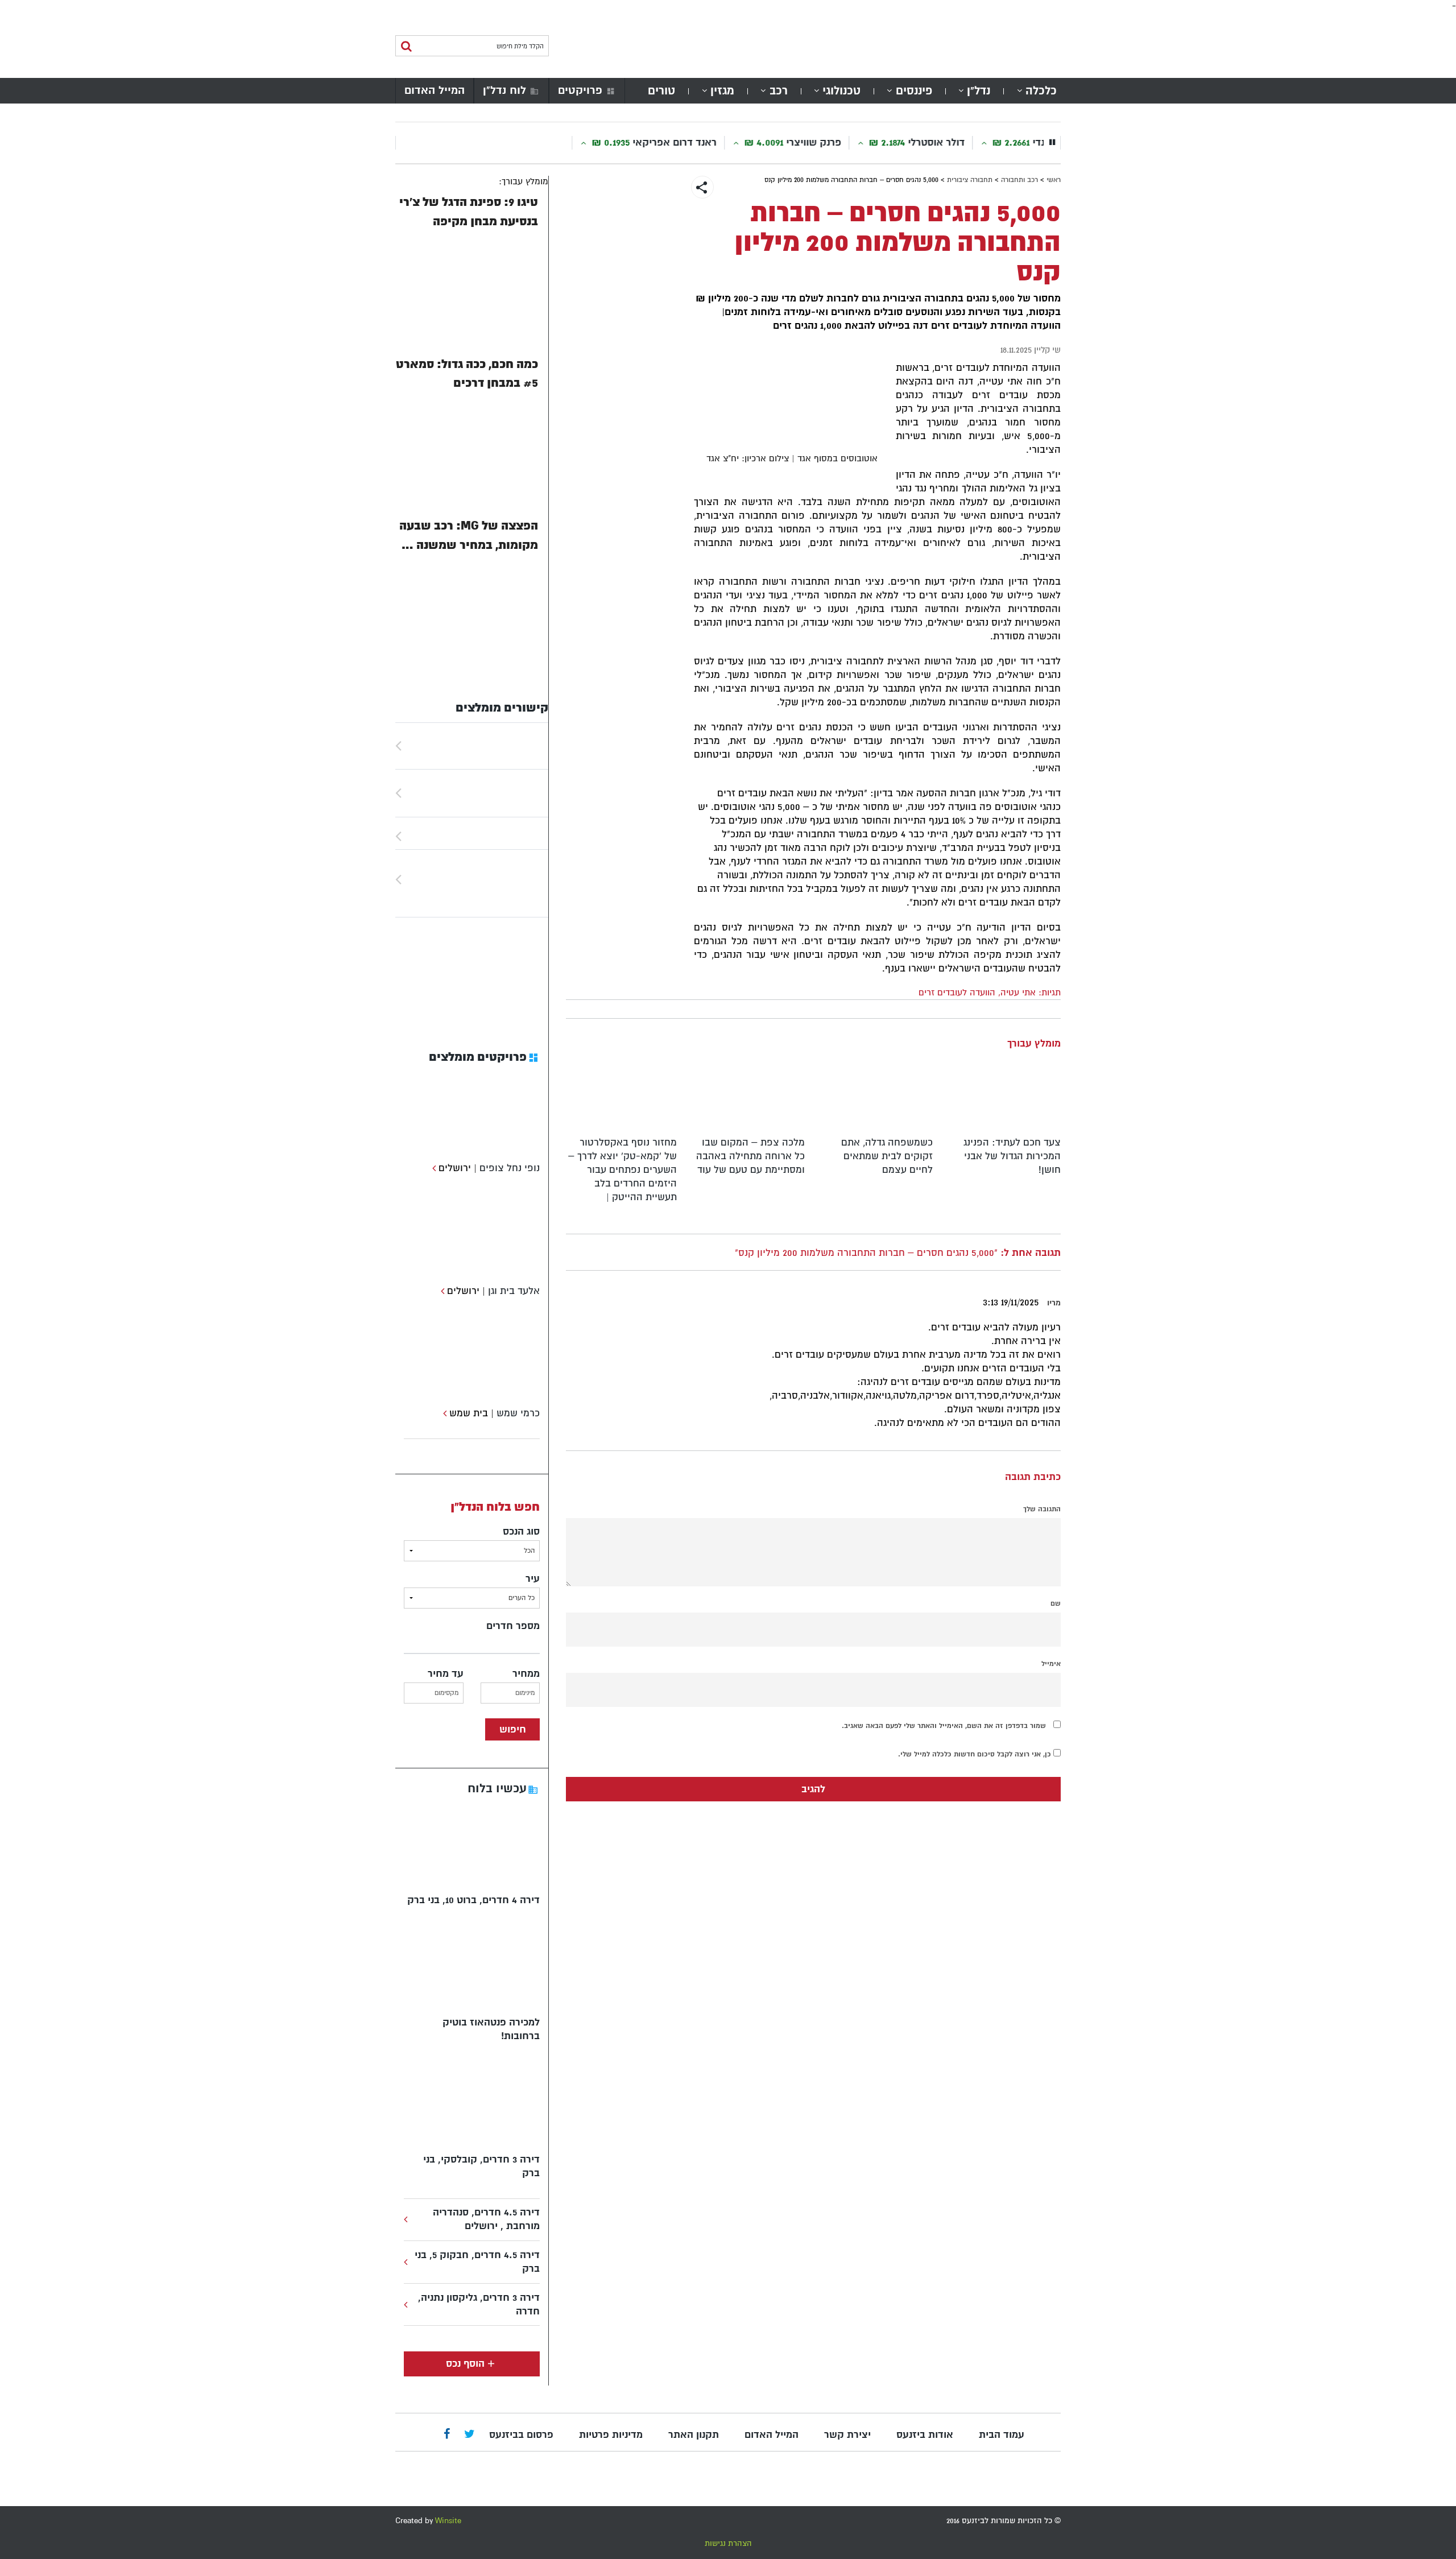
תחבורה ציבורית (970, 180)
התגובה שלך (1042, 1509)
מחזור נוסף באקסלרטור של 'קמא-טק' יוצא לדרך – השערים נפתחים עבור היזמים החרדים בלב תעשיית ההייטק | (622, 1170)
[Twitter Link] (470, 2435)
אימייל (1051, 1664)
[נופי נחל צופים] (433, 1168)
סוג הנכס (521, 1531)
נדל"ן (979, 91)
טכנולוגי (841, 91)
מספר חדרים (513, 1626)
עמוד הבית (1002, 2435)
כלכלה (1041, 91)
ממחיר (526, 1674)
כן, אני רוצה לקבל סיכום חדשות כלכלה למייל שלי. (976, 1754)
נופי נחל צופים (510, 1168)
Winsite (448, 2521)
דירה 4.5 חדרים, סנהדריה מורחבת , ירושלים (486, 2219)
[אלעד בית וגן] (441, 1291)
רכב (779, 91)
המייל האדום (435, 90)
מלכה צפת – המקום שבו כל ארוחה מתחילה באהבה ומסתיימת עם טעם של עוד (750, 1156)
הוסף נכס (465, 2364)
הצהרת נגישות (728, 2543)
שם (1056, 1603)
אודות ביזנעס (925, 2435)
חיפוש (513, 1729)
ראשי (1054, 180)
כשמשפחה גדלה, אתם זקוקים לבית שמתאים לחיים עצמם (887, 1156)
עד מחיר (446, 1674)
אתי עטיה (1018, 993)
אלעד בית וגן (514, 1291)
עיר (533, 1579)
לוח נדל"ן (504, 90)
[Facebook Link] (447, 2435)
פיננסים (914, 91)
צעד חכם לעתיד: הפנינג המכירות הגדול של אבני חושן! (1012, 1156)
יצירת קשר (847, 2435)
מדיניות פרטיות (611, 2435)
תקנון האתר (694, 2435)
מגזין (722, 91)
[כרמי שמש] (443, 1413)
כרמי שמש (518, 1413)
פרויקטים (580, 90)
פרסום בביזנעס (521, 2435)
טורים (661, 91)
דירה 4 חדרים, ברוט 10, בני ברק (473, 1900)
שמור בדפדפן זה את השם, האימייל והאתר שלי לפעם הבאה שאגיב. (944, 1726)
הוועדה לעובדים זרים (957, 993)
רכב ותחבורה (1019, 180)
